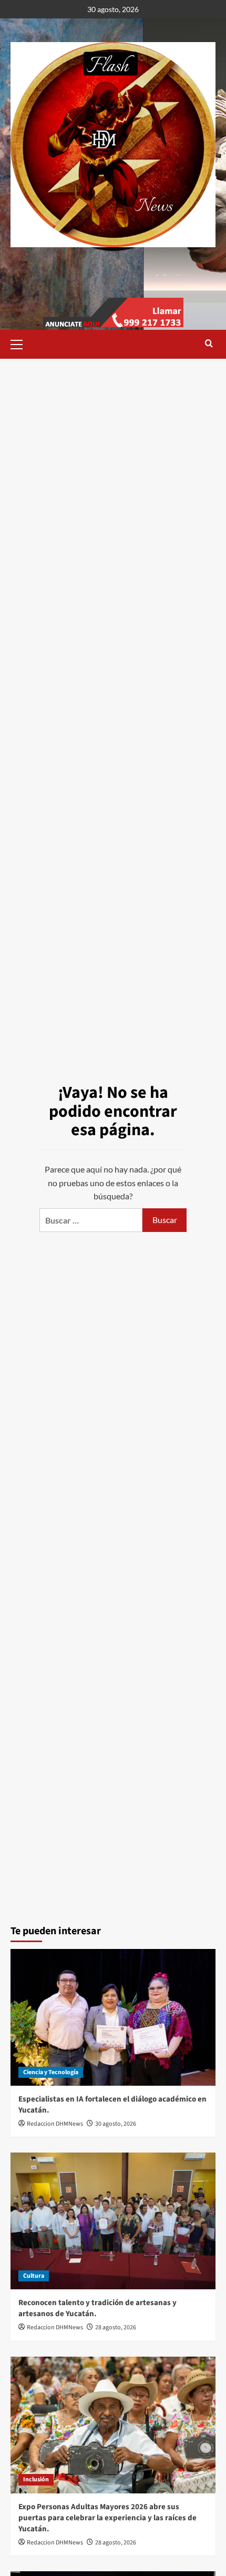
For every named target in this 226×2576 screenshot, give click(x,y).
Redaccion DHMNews (55, 2124)
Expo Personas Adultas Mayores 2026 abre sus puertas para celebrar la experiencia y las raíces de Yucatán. (107, 2518)
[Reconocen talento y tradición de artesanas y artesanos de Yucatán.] (113, 2221)
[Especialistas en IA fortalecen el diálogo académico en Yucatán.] (113, 2017)
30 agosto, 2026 (116, 2124)
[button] (21, 343)
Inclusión (36, 2479)
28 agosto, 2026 (116, 2327)
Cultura (34, 2276)
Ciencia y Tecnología (51, 2072)
